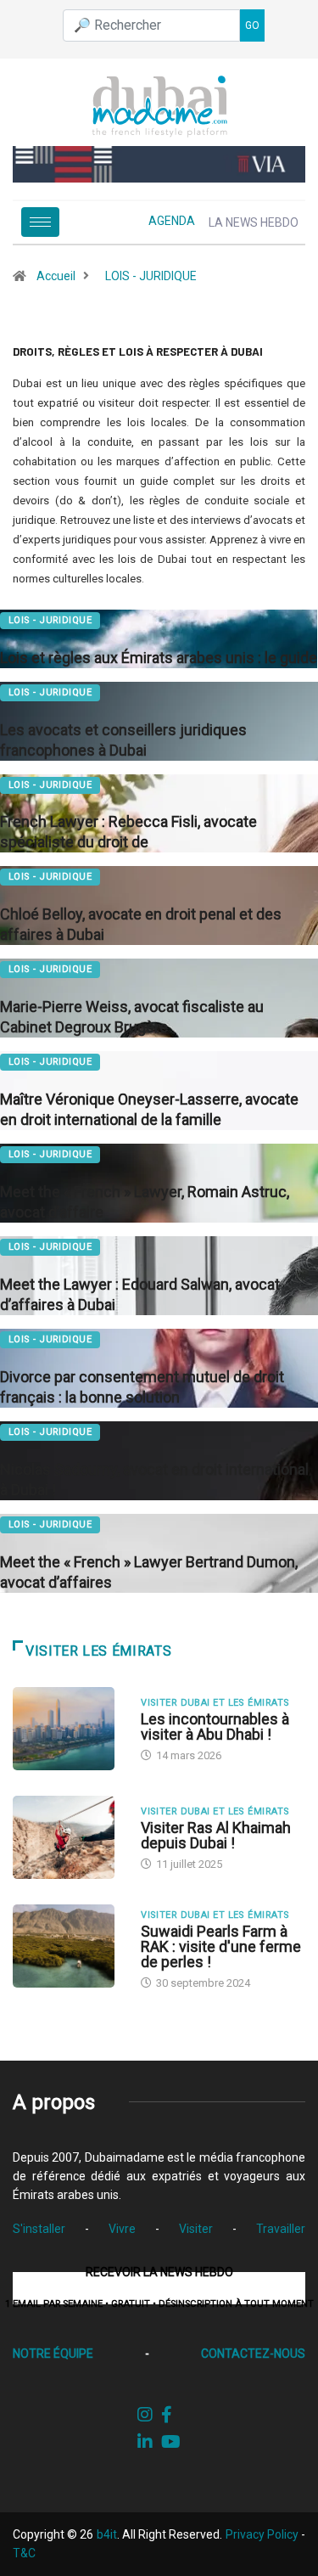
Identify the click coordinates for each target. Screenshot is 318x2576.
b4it (107, 2534)
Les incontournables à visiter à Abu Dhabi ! (215, 1727)
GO (252, 25)
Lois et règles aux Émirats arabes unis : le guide (159, 658)
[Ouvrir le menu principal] (40, 222)
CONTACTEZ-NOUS (253, 2354)
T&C (24, 2553)
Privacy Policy (262, 2534)
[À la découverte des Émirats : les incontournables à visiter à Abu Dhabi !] (68, 1729)
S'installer (39, 2229)
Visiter (196, 2229)
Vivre (122, 2229)
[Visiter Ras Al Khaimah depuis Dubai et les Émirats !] (68, 1837)
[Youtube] (171, 2442)
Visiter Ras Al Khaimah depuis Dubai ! (216, 1835)
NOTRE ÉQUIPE (53, 2354)
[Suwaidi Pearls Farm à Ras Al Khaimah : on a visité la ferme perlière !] (68, 1946)
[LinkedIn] (145, 2442)
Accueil (56, 276)
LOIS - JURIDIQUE (151, 276)
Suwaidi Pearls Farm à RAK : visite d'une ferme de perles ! (221, 1946)
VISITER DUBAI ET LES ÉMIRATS (215, 1703)
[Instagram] (145, 2415)
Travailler (281, 2229)
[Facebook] (167, 2415)
